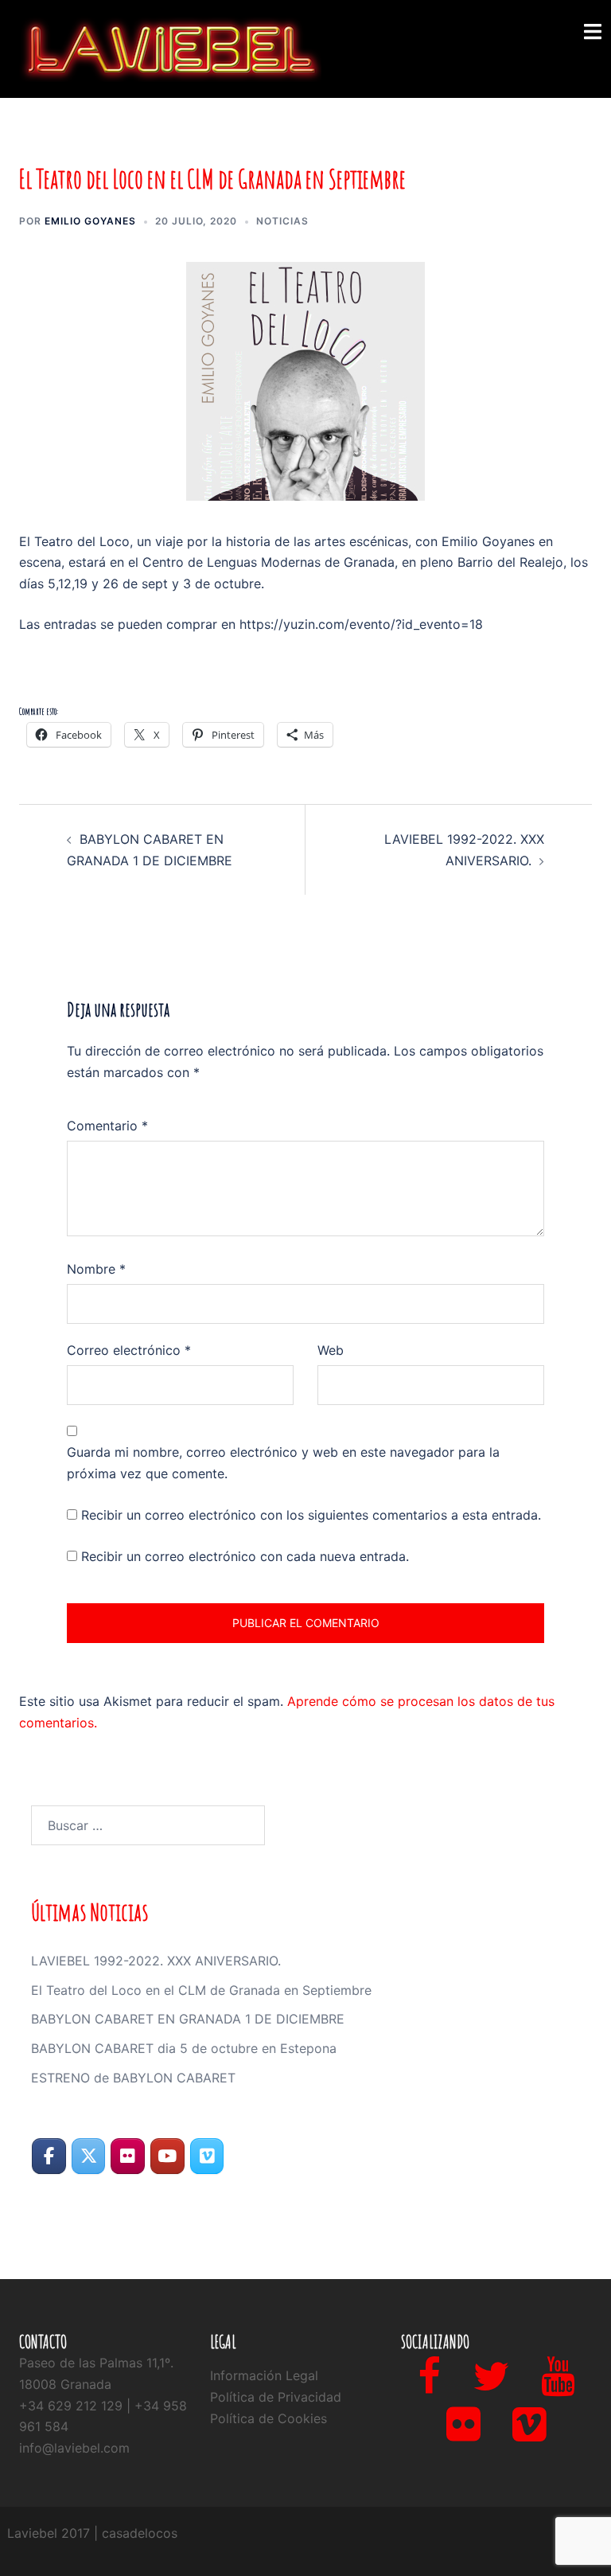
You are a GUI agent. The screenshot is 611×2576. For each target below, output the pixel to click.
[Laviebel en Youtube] (167, 2156)
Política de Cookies (269, 2418)
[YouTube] (558, 2386)
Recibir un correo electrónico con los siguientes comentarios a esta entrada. (311, 1515)
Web (331, 1350)
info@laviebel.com (74, 2448)
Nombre (96, 1269)
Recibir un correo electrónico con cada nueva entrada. (245, 1556)
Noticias (282, 221)
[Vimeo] (529, 2434)
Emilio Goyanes (90, 221)
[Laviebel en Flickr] (128, 2156)
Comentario (107, 1126)
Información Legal (264, 2375)
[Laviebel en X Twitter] (89, 2156)
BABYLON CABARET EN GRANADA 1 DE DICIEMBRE (188, 2019)
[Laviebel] (170, 48)
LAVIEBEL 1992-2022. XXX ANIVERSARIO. (156, 1961)
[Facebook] (429, 2386)
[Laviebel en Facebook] (49, 2156)
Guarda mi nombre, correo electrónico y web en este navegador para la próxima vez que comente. (283, 1463)
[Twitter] (491, 2386)
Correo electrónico (129, 1350)
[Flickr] (463, 2434)
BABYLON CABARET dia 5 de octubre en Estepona (184, 2048)
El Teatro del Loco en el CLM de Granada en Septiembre (201, 1990)
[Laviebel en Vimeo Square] (207, 2156)
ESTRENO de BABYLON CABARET (133, 2078)
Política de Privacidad (276, 2397)
